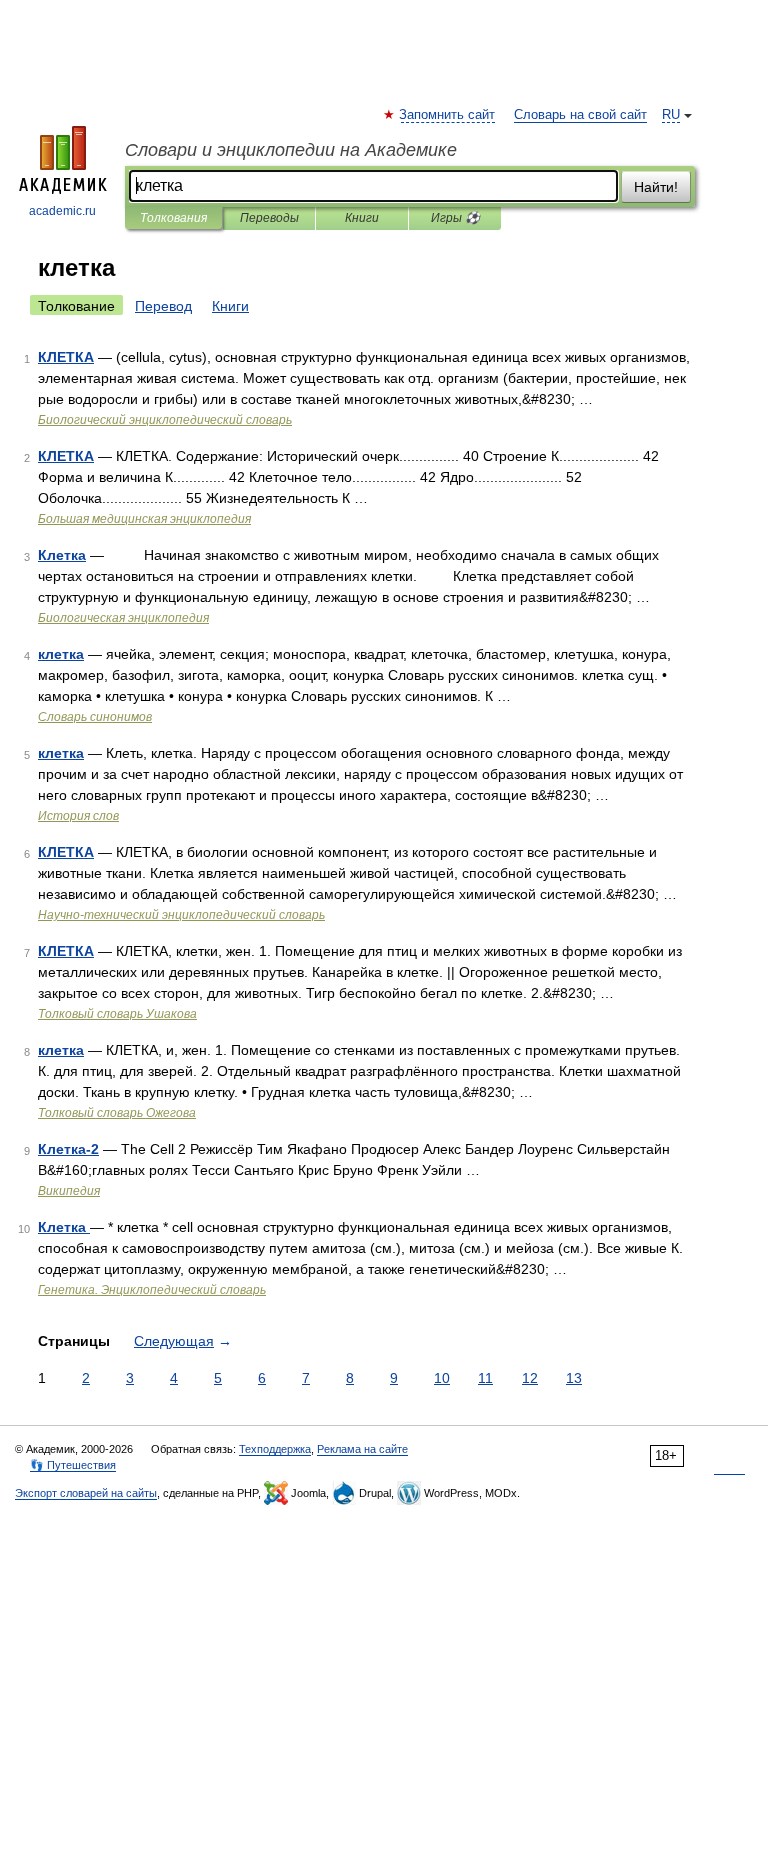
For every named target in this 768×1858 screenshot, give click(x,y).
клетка (61, 654)
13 (574, 1378)
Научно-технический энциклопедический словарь (181, 915)
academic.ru (62, 211)
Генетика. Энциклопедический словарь (152, 1290)
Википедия (69, 1191)
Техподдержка (275, 1449)
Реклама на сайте (362, 1449)
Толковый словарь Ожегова (117, 1113)
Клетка (62, 555)
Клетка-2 (68, 1149)
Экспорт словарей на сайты (86, 1493)
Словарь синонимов (95, 717)
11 (485, 1378)
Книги (362, 218)
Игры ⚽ (455, 218)
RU (671, 115)
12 (530, 1378)
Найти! (656, 187)
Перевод (163, 306)
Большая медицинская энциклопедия (144, 519)
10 (442, 1378)
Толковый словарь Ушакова (117, 1014)
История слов (78, 816)
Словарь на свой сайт (580, 115)
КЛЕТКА (66, 357)
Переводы (269, 218)
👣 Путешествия (73, 1465)
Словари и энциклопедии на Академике (291, 150)
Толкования (173, 218)
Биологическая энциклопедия (123, 618)
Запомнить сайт (448, 115)
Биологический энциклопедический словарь (165, 420)
